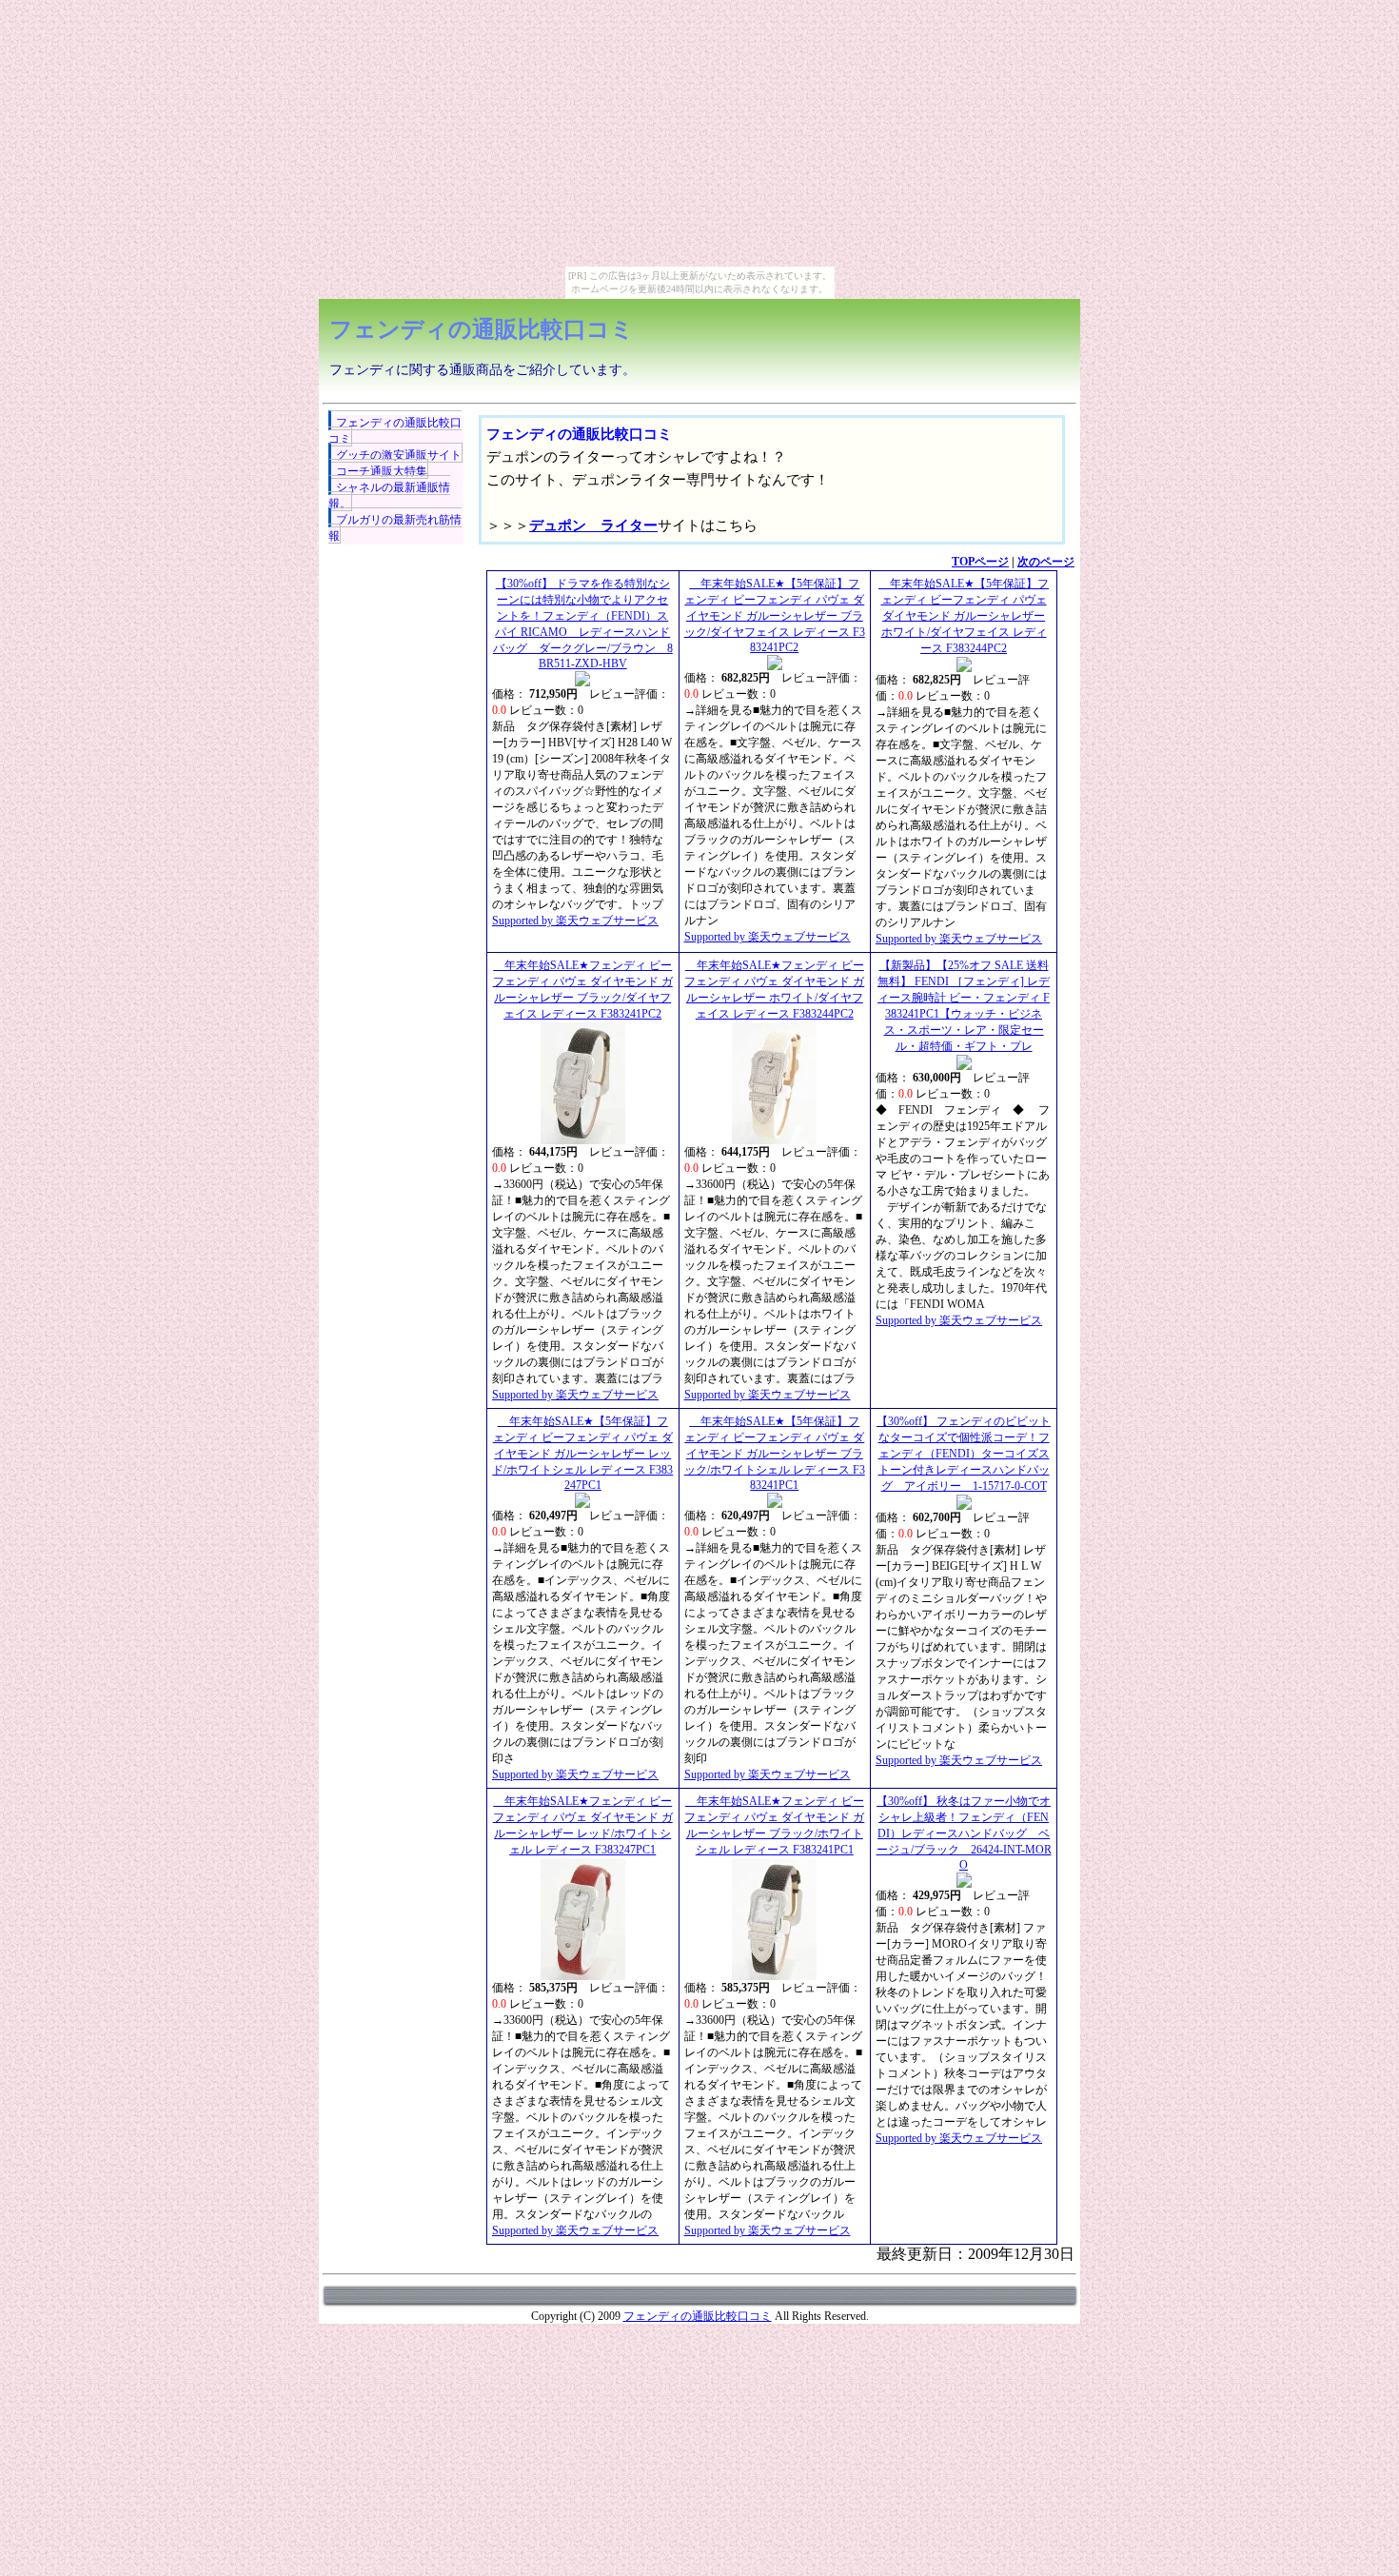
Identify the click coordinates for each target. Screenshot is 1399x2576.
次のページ (1046, 562)
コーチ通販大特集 (382, 471)
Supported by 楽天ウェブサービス (575, 921)
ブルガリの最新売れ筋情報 (395, 528)
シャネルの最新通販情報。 (389, 495)
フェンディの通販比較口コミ (482, 329)
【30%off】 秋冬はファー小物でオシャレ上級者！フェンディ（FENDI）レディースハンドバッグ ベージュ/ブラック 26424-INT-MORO (964, 1833)
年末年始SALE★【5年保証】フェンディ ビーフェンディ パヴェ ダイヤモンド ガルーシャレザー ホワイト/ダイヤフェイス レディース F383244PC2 (964, 616)
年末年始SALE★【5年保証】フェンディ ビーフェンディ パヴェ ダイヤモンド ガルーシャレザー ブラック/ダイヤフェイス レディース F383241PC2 (775, 615)
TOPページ (980, 562)
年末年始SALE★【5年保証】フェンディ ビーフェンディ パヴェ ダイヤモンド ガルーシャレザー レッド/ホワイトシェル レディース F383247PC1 (582, 1453)
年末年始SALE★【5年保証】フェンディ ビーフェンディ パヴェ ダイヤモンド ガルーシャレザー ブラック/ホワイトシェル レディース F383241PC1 (775, 1453)
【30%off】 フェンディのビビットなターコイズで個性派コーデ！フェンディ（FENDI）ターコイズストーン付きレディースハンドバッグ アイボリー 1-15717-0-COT (964, 1454)
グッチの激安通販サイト (399, 455)
